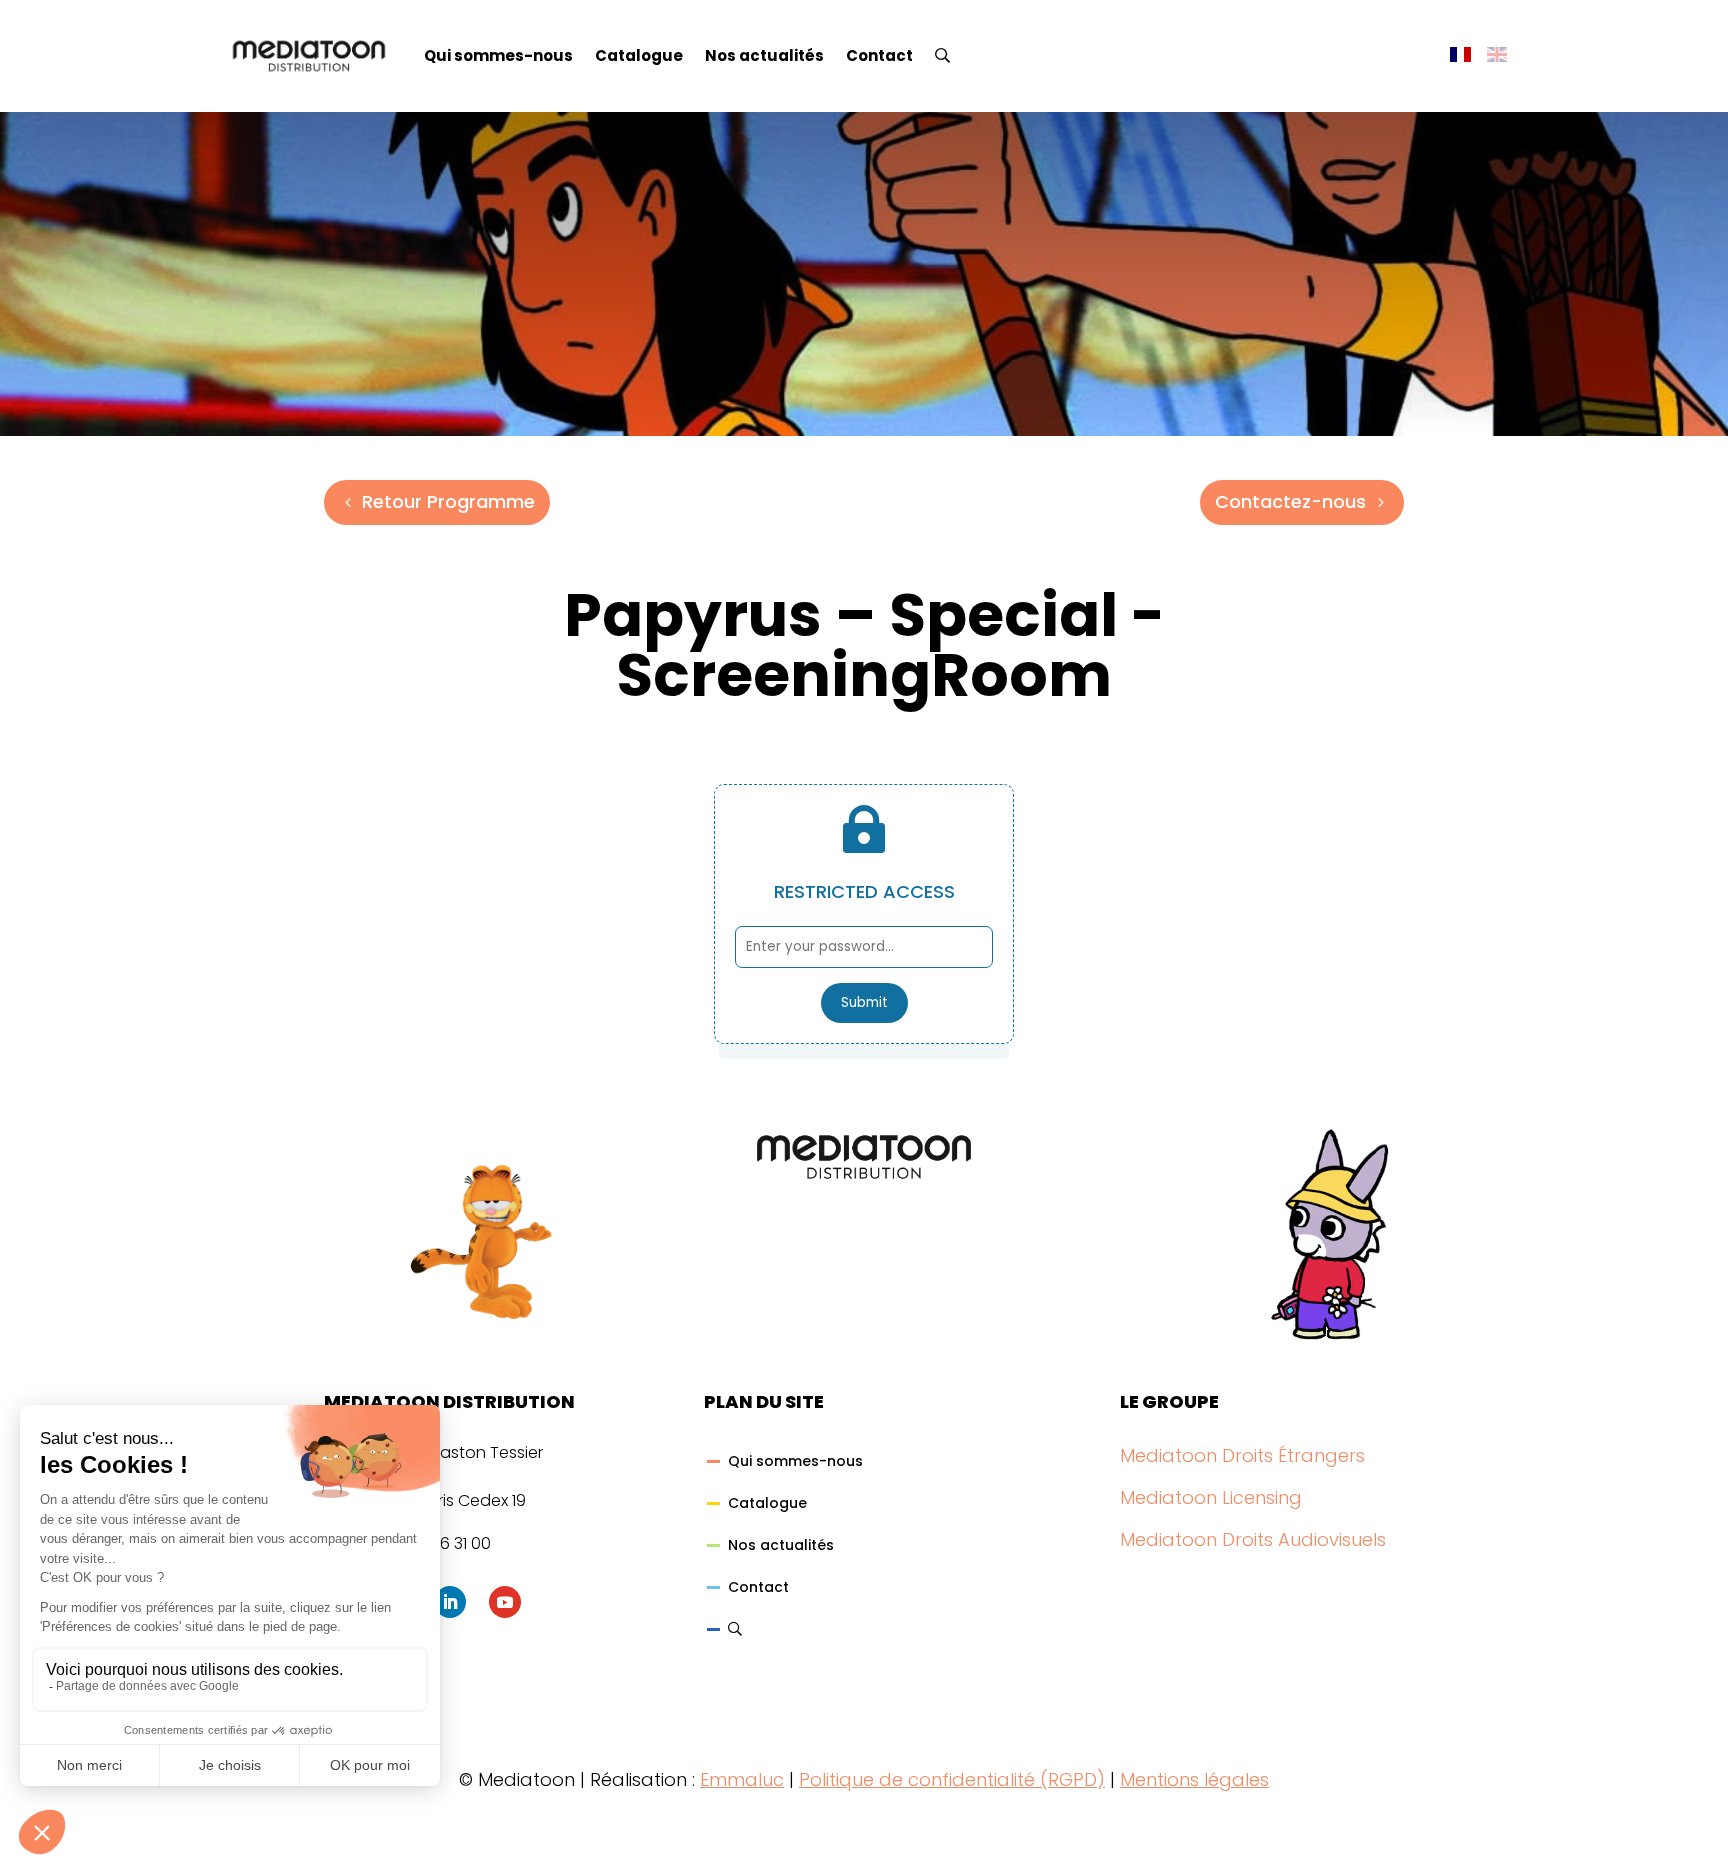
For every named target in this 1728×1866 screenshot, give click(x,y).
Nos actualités (764, 55)
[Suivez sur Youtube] (505, 1602)
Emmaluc (742, 1779)
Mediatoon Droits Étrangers (1242, 1455)
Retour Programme (448, 501)
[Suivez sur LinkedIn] (450, 1602)
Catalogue (639, 55)
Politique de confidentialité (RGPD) (952, 1779)
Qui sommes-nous (498, 55)
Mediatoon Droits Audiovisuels (1253, 1539)
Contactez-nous (1290, 501)
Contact (879, 55)
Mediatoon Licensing (1211, 1497)
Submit (864, 1002)
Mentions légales (1194, 1779)
